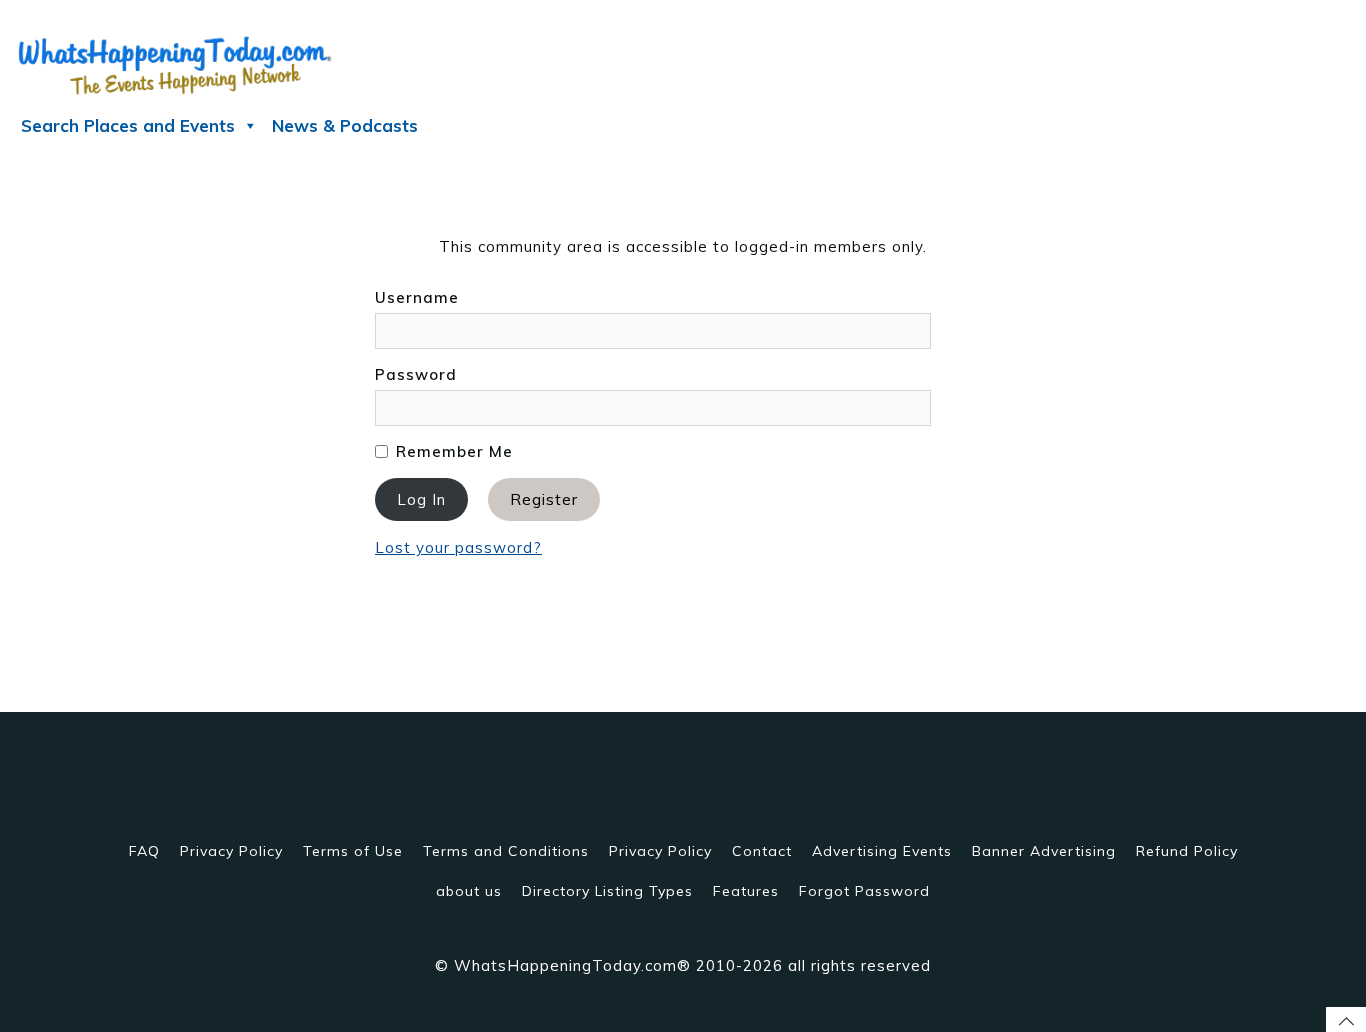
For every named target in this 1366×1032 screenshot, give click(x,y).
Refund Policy (1187, 851)
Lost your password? (458, 547)
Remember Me (452, 451)
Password (416, 374)
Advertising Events (882, 851)
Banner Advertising (1044, 851)
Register (544, 499)
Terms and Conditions (506, 851)
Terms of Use (353, 851)
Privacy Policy (231, 851)
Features (746, 891)
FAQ (144, 851)
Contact (762, 851)
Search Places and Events (128, 125)
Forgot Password (864, 891)
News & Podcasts (345, 125)
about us (469, 891)
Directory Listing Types (607, 891)
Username (417, 297)
